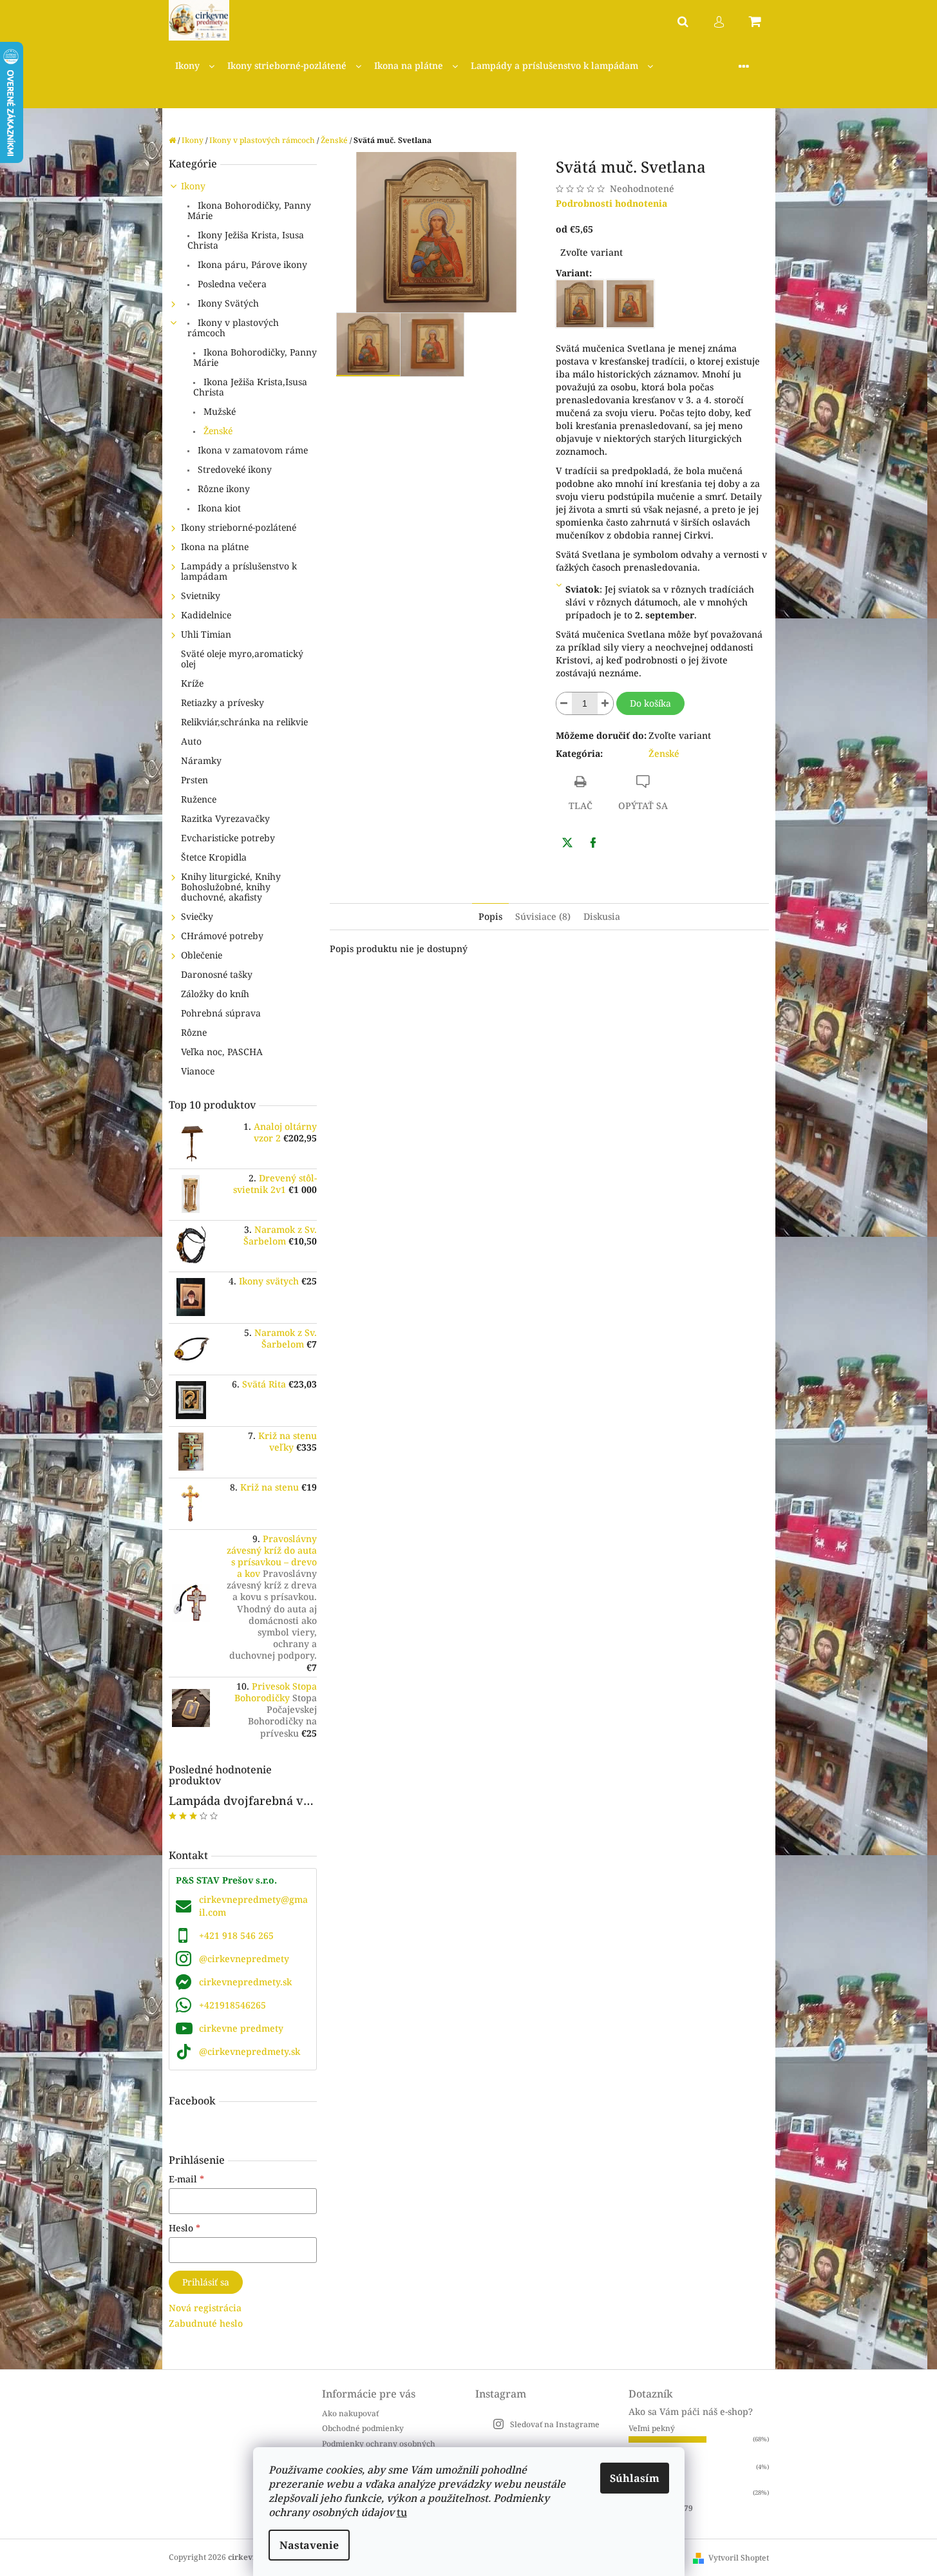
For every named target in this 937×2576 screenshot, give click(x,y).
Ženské (217, 431)
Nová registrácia (205, 2308)
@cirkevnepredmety (244, 1959)
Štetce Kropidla (214, 857)
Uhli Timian (206, 634)
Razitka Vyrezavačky (225, 818)
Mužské (218, 411)
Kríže (192, 683)
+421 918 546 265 (236, 1935)
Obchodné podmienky (363, 2428)
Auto (191, 741)
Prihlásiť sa (206, 2282)
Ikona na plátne (215, 547)
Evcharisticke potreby (228, 838)
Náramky (201, 760)
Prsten (194, 780)
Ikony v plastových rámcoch (233, 328)
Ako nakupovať (350, 2413)
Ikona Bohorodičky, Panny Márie (249, 210)
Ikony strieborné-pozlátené (239, 527)
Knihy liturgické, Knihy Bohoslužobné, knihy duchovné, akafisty (231, 887)
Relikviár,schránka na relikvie (244, 722)
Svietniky (201, 596)
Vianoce (198, 1071)
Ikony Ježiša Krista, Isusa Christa (246, 240)
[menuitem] (195, 66)
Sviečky (197, 916)
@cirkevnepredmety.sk (250, 2051)
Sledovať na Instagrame (555, 2424)
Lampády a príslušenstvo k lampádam (239, 571)
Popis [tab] (490, 916)
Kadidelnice (206, 615)
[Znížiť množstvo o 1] (564, 703)
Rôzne (194, 1032)
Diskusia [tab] (602, 916)
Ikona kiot (218, 508)
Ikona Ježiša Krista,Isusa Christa (250, 387)
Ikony (193, 186)
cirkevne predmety (241, 2028)
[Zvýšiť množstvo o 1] (605, 703)
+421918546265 (232, 2005)
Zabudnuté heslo (206, 2323)
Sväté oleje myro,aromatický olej (242, 659)
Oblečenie (202, 955)
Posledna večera (231, 284)
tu (402, 2512)
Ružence (199, 799)
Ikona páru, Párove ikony (251, 264)
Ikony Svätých (227, 303)
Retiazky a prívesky (222, 702)
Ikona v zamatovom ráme (251, 450)
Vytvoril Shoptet (739, 2558)
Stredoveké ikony (233, 469)
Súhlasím (635, 2478)
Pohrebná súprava (221, 1013)
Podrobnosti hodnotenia (611, 203)
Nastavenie (309, 2545)
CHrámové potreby (222, 936)
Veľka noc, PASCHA (222, 1052)
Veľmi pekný (652, 2428)
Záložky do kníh (215, 994)
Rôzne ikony (222, 489)
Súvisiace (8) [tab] (543, 916)
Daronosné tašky (217, 974)
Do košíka (650, 703)
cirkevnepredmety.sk (245, 1982)
